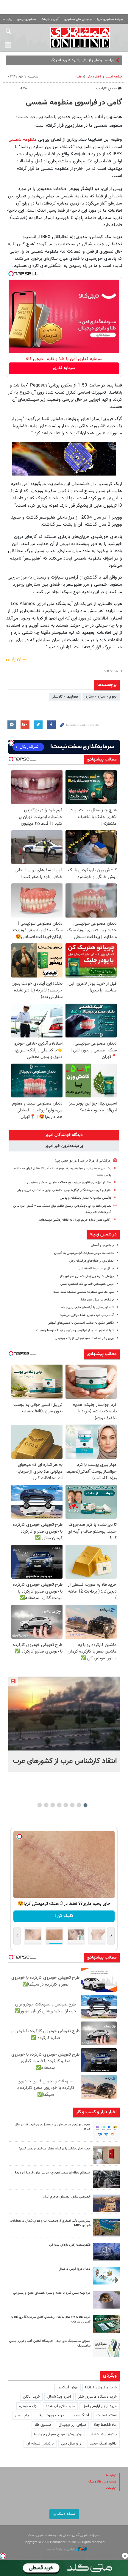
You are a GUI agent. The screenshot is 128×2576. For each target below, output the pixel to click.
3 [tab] (72, 1805)
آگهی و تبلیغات (50, 19)
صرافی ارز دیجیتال (72, 2425)
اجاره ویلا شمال (59, 2397)
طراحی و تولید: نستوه (62, 2549)
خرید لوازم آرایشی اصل (100, 2406)
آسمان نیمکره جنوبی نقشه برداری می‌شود (87, 1315)
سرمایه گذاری (64, 368)
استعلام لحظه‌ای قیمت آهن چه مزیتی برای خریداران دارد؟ (53, 2173)
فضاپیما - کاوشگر (65, 697)
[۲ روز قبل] (106, 2131)
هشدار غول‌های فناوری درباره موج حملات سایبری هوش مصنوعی (69, 1182)
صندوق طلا (43, 2425)
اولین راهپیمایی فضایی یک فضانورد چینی (87, 1284)
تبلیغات (111, 2488)
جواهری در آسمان (102, 1245)
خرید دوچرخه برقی (50, 2415)
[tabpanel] (64, 1724)
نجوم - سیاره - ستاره (101, 697)
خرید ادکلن (31, 2397)
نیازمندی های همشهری (78, 19)
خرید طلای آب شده (60, 2406)
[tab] (64, 1135)
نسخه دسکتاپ (64, 2514)
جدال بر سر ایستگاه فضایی (96, 1269)
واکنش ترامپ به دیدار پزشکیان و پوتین (86, 1198)
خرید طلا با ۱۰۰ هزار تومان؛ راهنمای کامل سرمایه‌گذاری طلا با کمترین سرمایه (51, 2320)
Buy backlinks (105, 2425)
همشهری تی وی (27, 19)
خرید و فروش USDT (101, 2388)
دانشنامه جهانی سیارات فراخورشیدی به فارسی (84, 1253)
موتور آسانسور (67, 2388)
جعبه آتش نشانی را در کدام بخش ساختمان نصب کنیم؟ (54, 2149)
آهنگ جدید (80, 2415)
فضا (79, 77)
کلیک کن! (64, 1916)
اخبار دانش (94, 77)
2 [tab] (79, 1805)
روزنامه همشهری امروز (110, 19)
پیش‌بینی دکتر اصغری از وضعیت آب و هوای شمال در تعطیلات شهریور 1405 (50, 2223)
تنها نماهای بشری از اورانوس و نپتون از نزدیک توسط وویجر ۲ (75, 1331)
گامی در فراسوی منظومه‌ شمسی (74, 103)
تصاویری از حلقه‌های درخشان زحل (92, 1261)
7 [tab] (46, 1805)
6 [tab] (53, 1805)
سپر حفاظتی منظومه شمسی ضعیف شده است (83, 1292)
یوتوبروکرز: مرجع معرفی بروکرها (58, 2434)
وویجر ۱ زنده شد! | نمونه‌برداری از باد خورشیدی (84, 1338)
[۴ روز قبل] (106, 2300)
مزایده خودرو (29, 2406)
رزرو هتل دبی (72, 2444)
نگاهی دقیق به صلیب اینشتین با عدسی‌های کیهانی (81, 1323)
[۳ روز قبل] (106, 2179)
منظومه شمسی (23, 140)
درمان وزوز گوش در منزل (75, 2269)
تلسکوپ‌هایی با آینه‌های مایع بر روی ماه (88, 1307)
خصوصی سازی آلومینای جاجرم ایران (67, 2197)
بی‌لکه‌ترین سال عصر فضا (97, 1300)
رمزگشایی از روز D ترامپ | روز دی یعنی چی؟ (83, 1161)
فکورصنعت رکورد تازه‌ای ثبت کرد (70, 2245)
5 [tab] (59, 1805)
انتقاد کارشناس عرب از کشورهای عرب (65, 1761)
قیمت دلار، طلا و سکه (102, 2482)
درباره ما (111, 2475)
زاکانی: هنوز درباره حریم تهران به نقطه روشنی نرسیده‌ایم (75, 1220)
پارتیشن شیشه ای (103, 2434)
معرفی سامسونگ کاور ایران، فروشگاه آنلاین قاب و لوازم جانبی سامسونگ (50, 2344)
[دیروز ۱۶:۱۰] (64, 1714)
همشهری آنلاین (80, 37)
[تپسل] (11, 274)
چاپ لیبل (22, 2415)
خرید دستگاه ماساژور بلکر (97, 2397)
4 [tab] (66, 1805)
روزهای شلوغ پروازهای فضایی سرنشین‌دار (87, 1276)
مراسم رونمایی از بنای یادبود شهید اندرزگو (83, 60)
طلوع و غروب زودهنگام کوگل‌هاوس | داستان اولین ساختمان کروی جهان (64, 1190)
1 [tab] (86, 1805)
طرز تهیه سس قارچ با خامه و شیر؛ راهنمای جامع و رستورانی (52, 2293)
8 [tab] (40, 1805)
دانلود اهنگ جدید (103, 2444)
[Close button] (125, 2556)
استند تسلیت (107, 2415)
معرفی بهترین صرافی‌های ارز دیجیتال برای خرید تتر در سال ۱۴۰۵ (53, 2127)
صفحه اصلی (114, 77)
